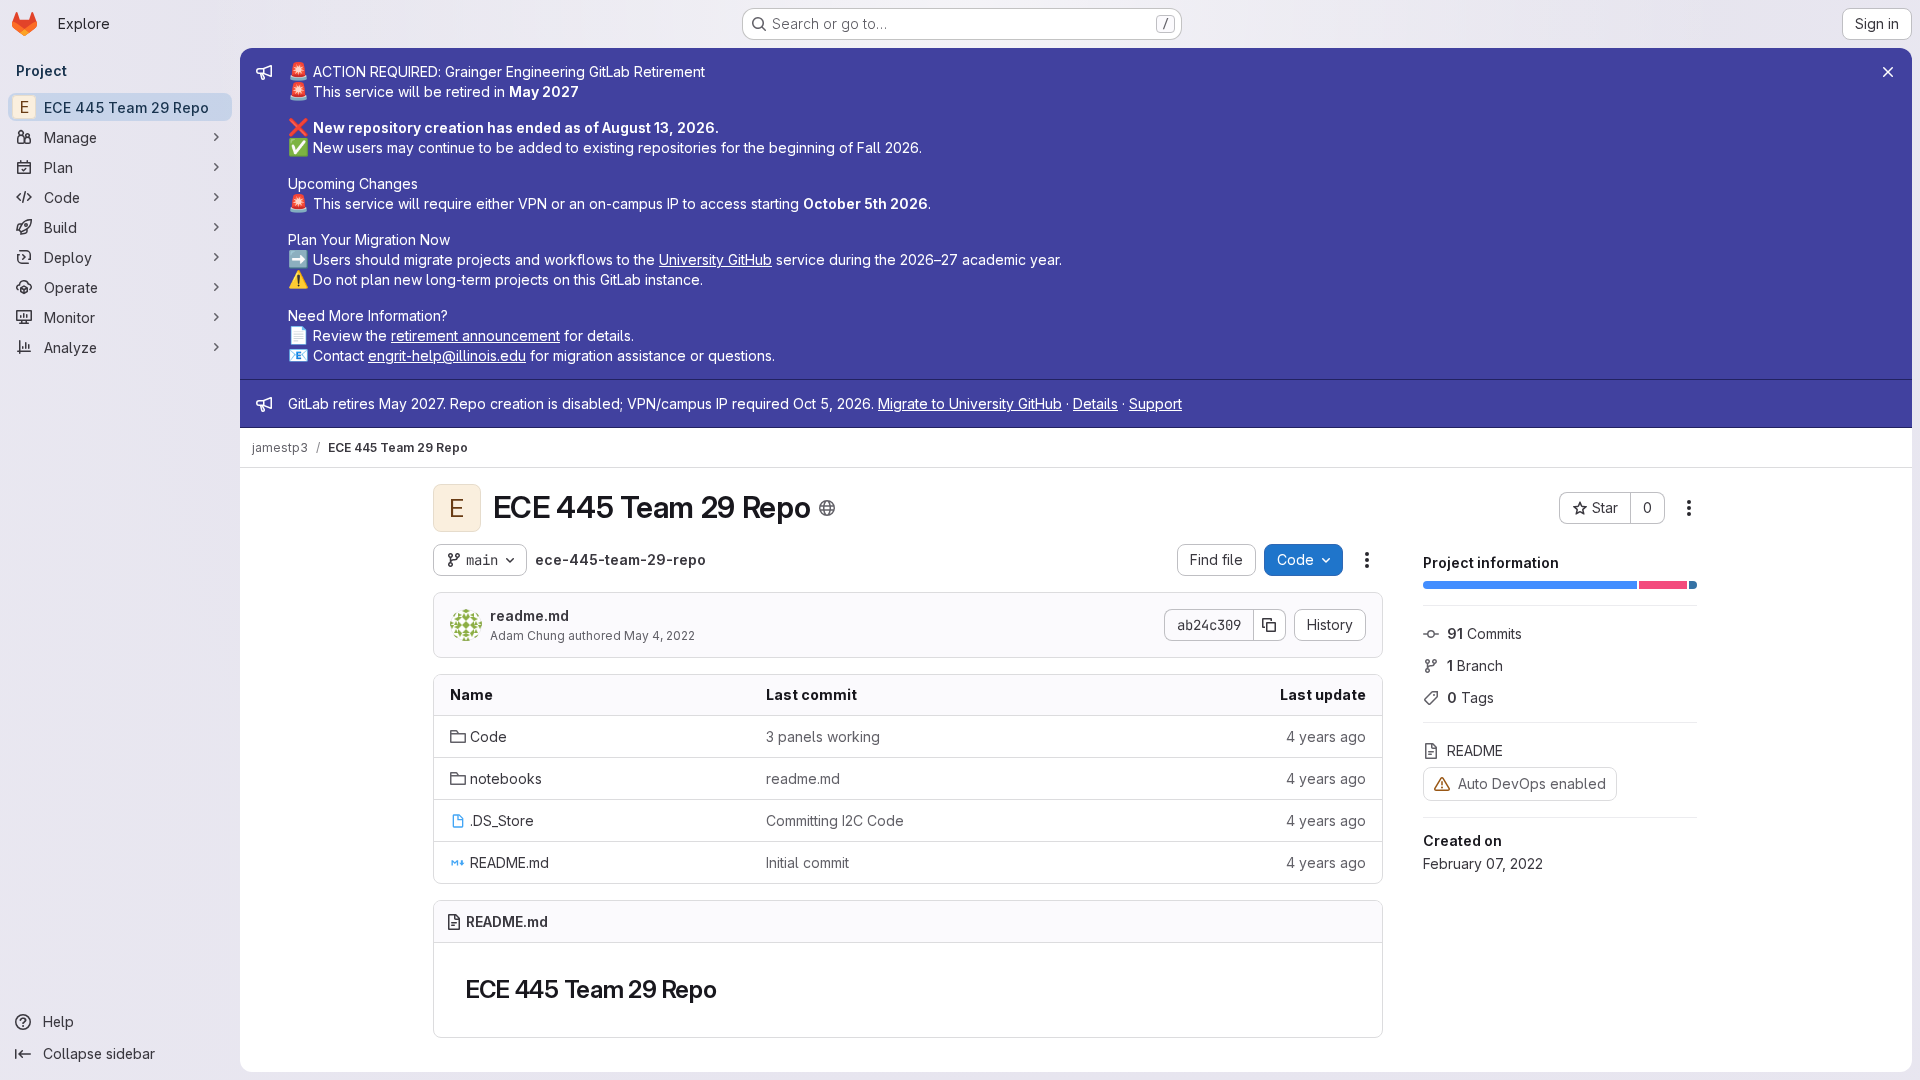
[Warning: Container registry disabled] (1442, 783)
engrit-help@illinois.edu (447, 355)
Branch (1475, 665)
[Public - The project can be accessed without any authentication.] (827, 508)
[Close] (1888, 72)
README (1475, 750)
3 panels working (823, 736)
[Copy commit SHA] (1270, 625)
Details (1095, 403)
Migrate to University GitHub (970, 403)
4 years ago (1326, 736)
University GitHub (715, 259)
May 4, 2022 (659, 635)
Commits (1484, 633)
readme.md (529, 615)
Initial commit (807, 862)
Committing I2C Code (835, 820)
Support (1155, 403)
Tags (1470, 697)
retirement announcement (475, 335)
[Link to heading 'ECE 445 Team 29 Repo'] (730, 989)
